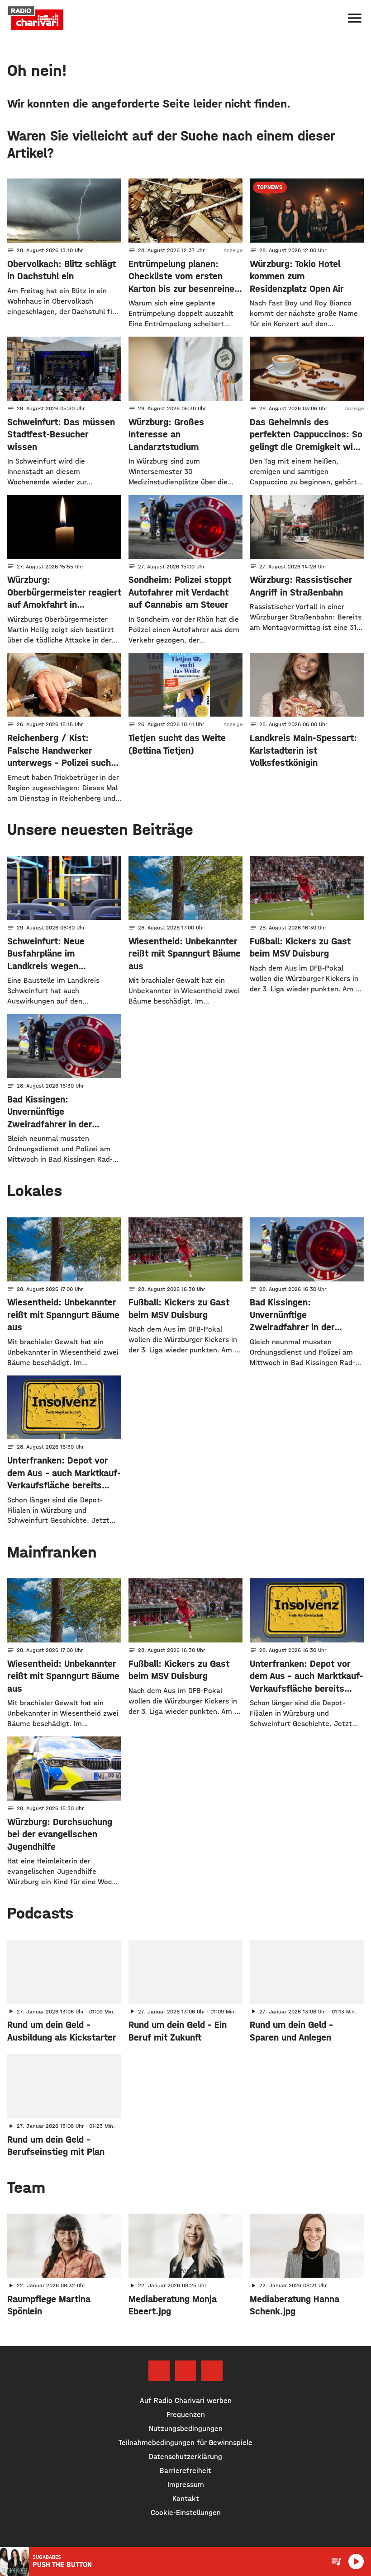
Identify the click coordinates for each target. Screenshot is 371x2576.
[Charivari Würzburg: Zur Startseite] (36, 18)
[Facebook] (159, 2371)
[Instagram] (185, 2371)
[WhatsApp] (212, 2371)
